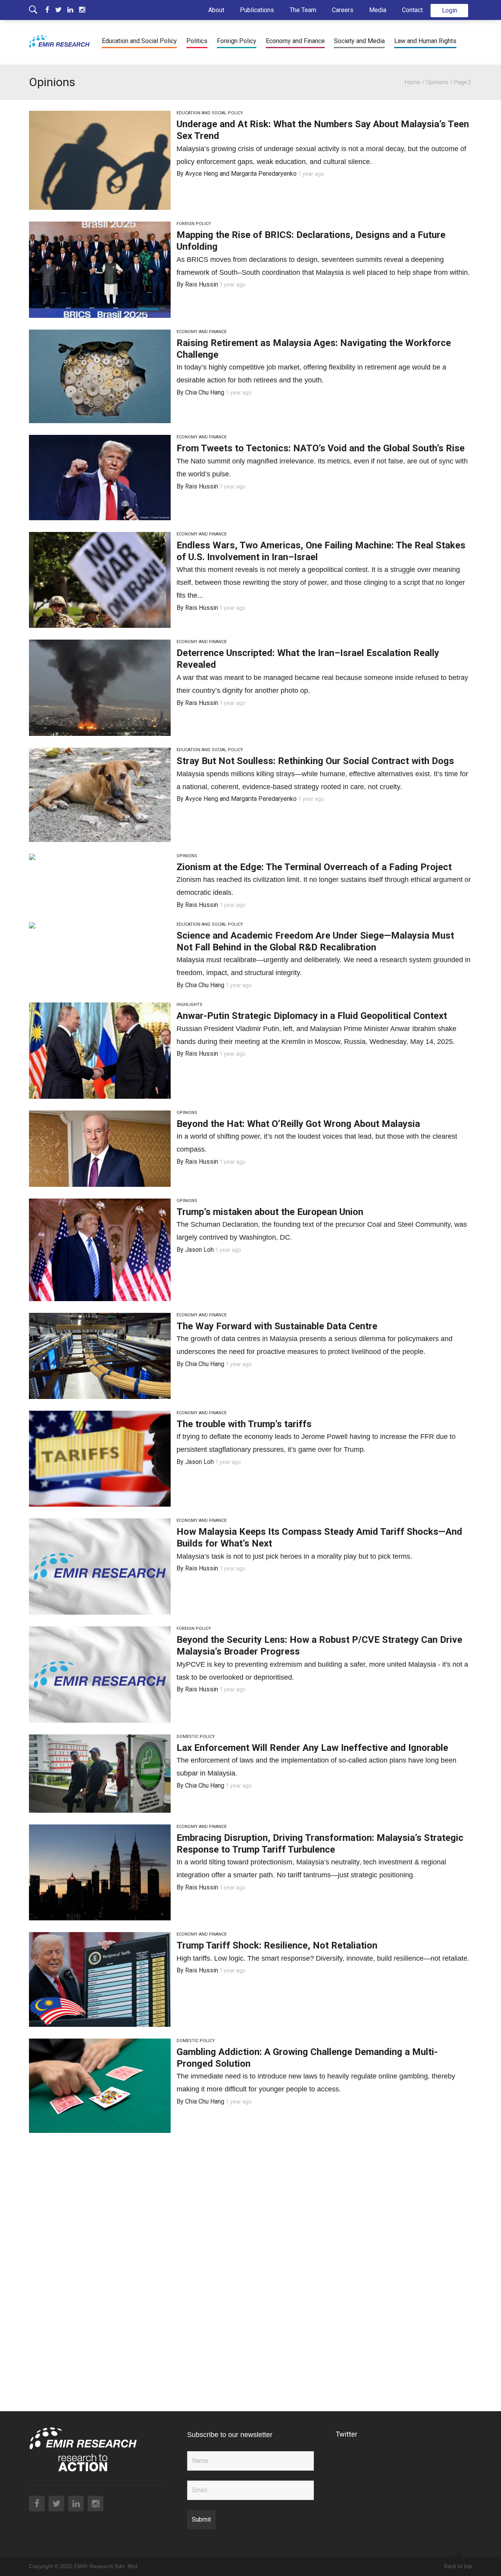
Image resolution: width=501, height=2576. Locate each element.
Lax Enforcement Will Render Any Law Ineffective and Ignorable (312, 1748)
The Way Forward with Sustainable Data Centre (277, 1326)
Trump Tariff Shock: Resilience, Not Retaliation (277, 1945)
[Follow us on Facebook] (50, 10)
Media (378, 10)
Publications (257, 10)
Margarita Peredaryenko (264, 174)
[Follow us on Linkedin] (73, 10)
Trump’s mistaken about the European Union (270, 1212)
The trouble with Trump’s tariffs (244, 1424)
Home (412, 82)
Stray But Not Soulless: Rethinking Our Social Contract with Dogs (315, 761)
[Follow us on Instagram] (82, 10)
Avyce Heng (202, 174)
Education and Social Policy (139, 41)
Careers (343, 10)
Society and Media (359, 41)
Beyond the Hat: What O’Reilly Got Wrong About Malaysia (298, 1124)
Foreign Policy (237, 41)
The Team (303, 10)
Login (450, 10)
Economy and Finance (295, 41)
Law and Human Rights (425, 41)
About (216, 10)
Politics (197, 41)
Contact (412, 10)
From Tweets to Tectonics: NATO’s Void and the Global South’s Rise (321, 448)
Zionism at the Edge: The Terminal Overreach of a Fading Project (314, 867)
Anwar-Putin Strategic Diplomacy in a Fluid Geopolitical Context (312, 1016)
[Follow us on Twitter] (61, 10)
